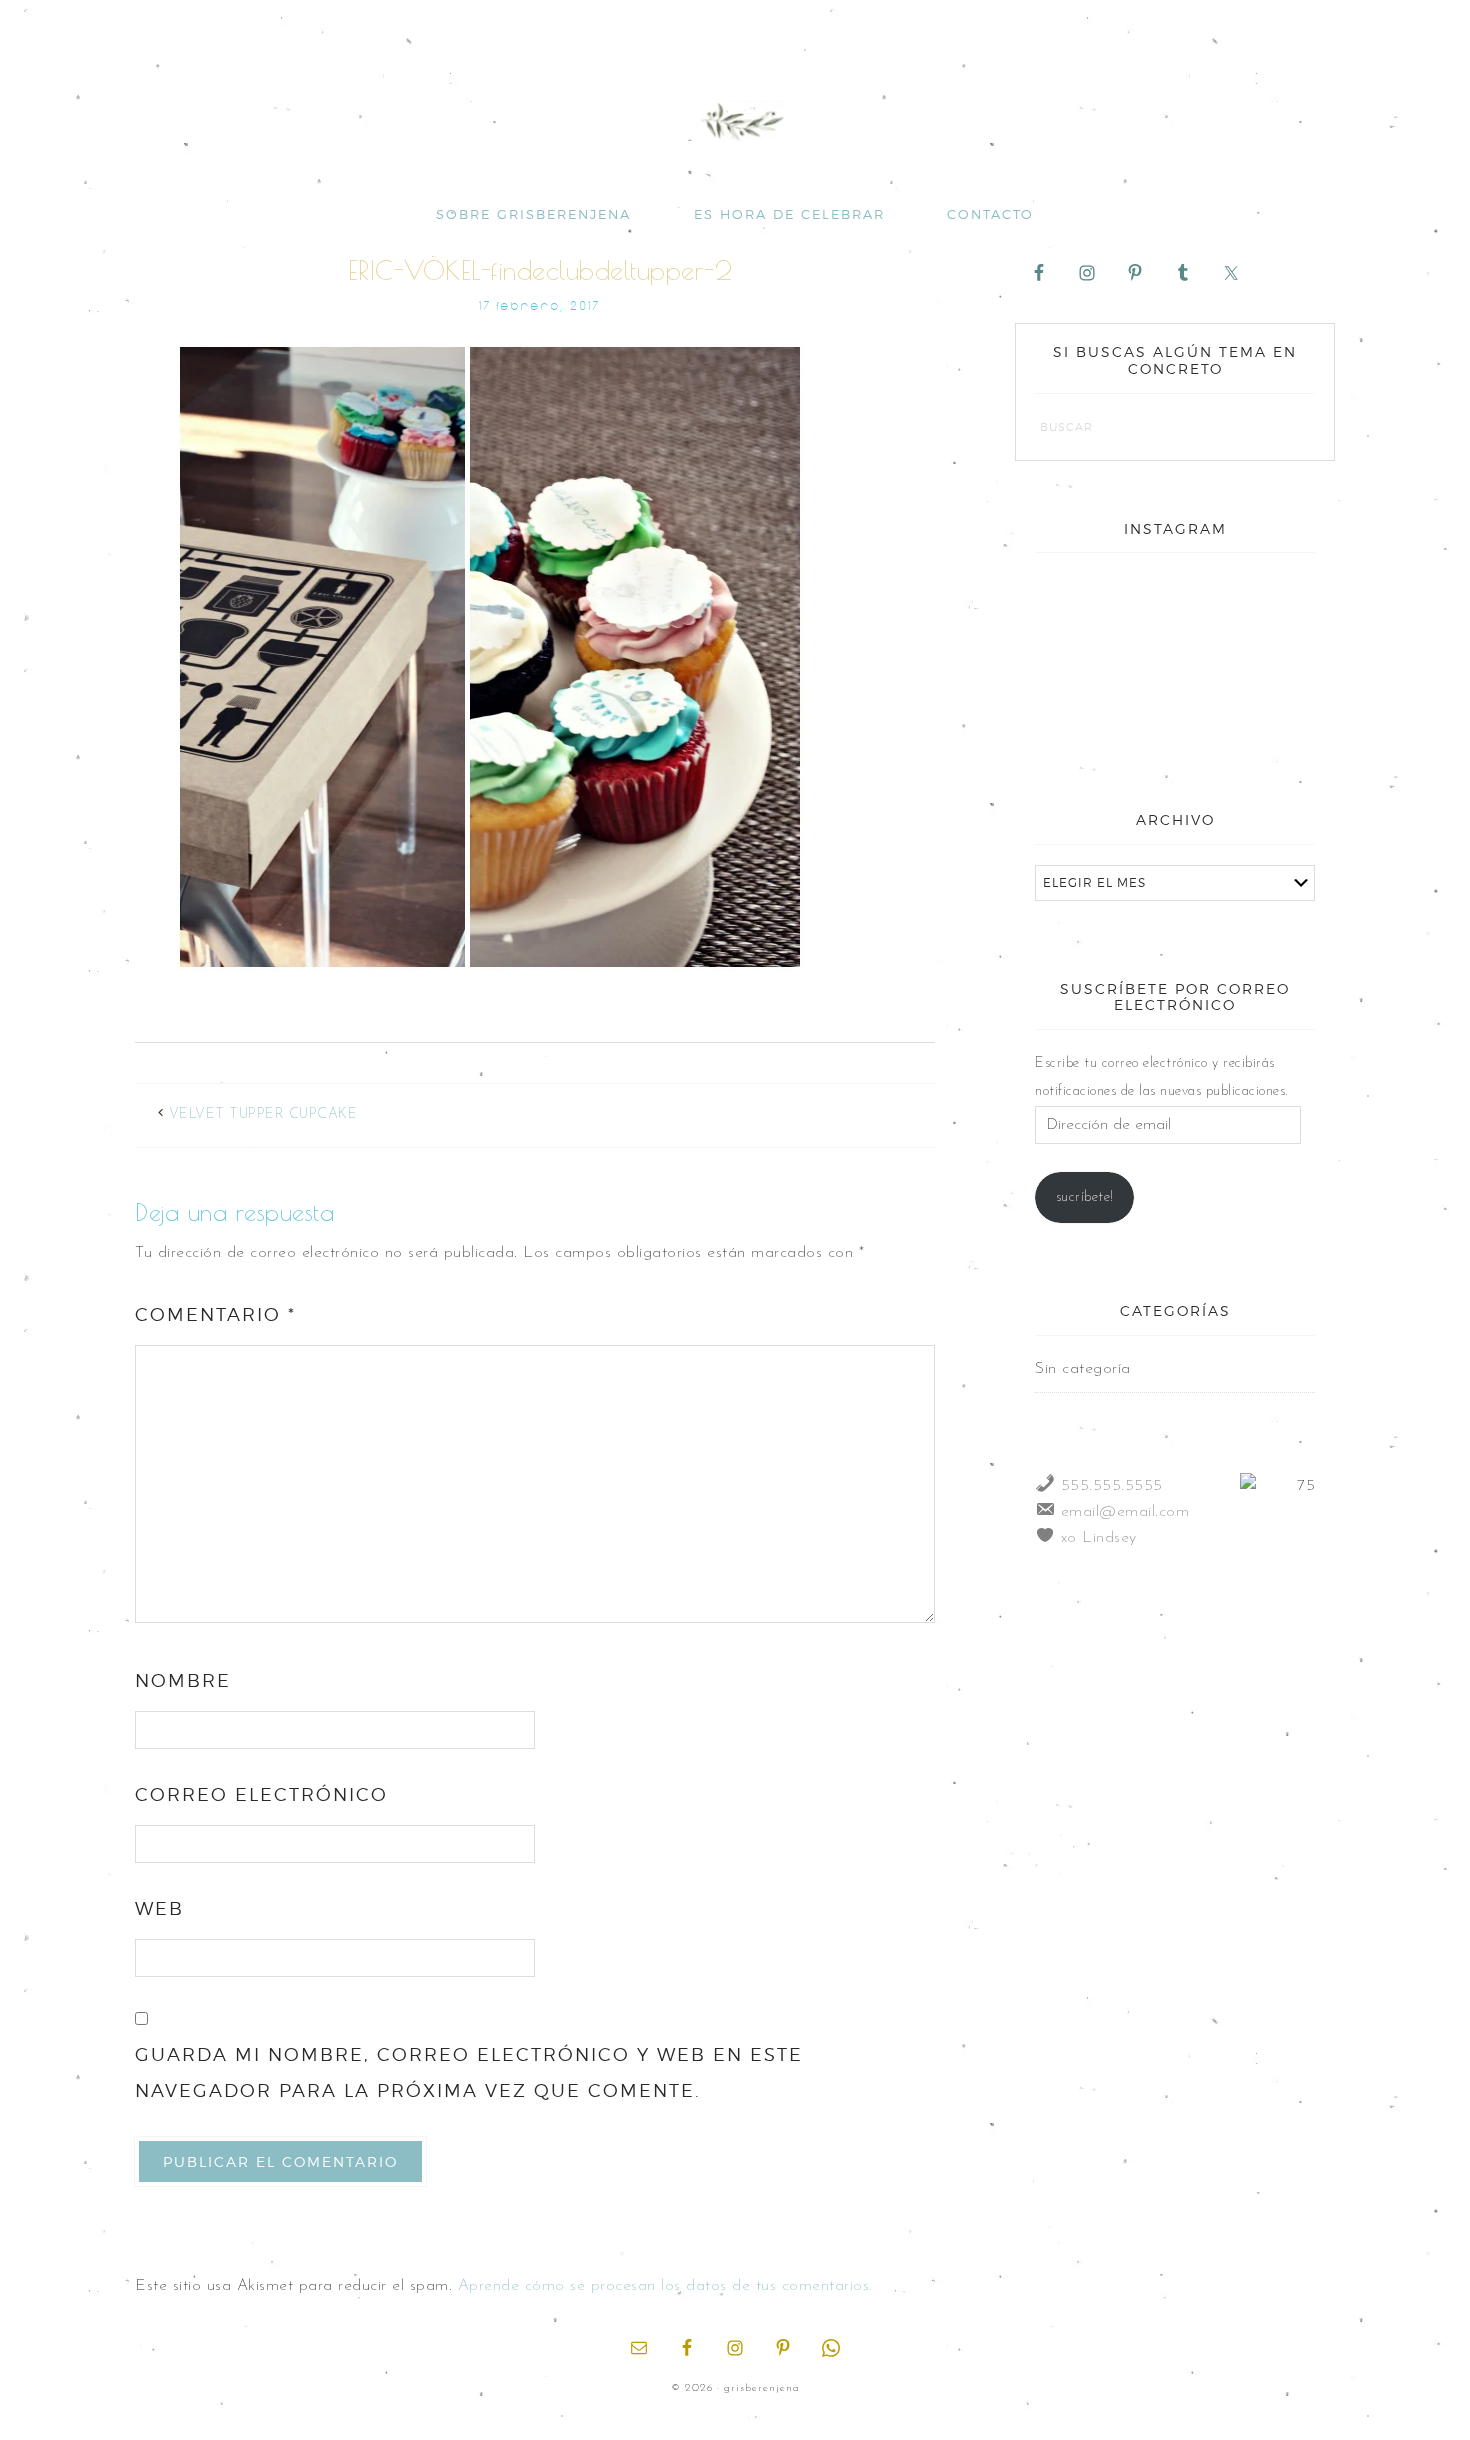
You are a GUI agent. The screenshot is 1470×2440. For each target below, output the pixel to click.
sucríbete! (1085, 1197)
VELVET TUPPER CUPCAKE (263, 1114)
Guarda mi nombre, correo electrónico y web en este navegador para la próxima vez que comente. (469, 2072)
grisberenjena (735, 122)
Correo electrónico (261, 1794)
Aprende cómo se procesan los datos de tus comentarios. (665, 2286)
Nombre (183, 1680)
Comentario (215, 1314)
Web (159, 1908)
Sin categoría (1083, 1369)
